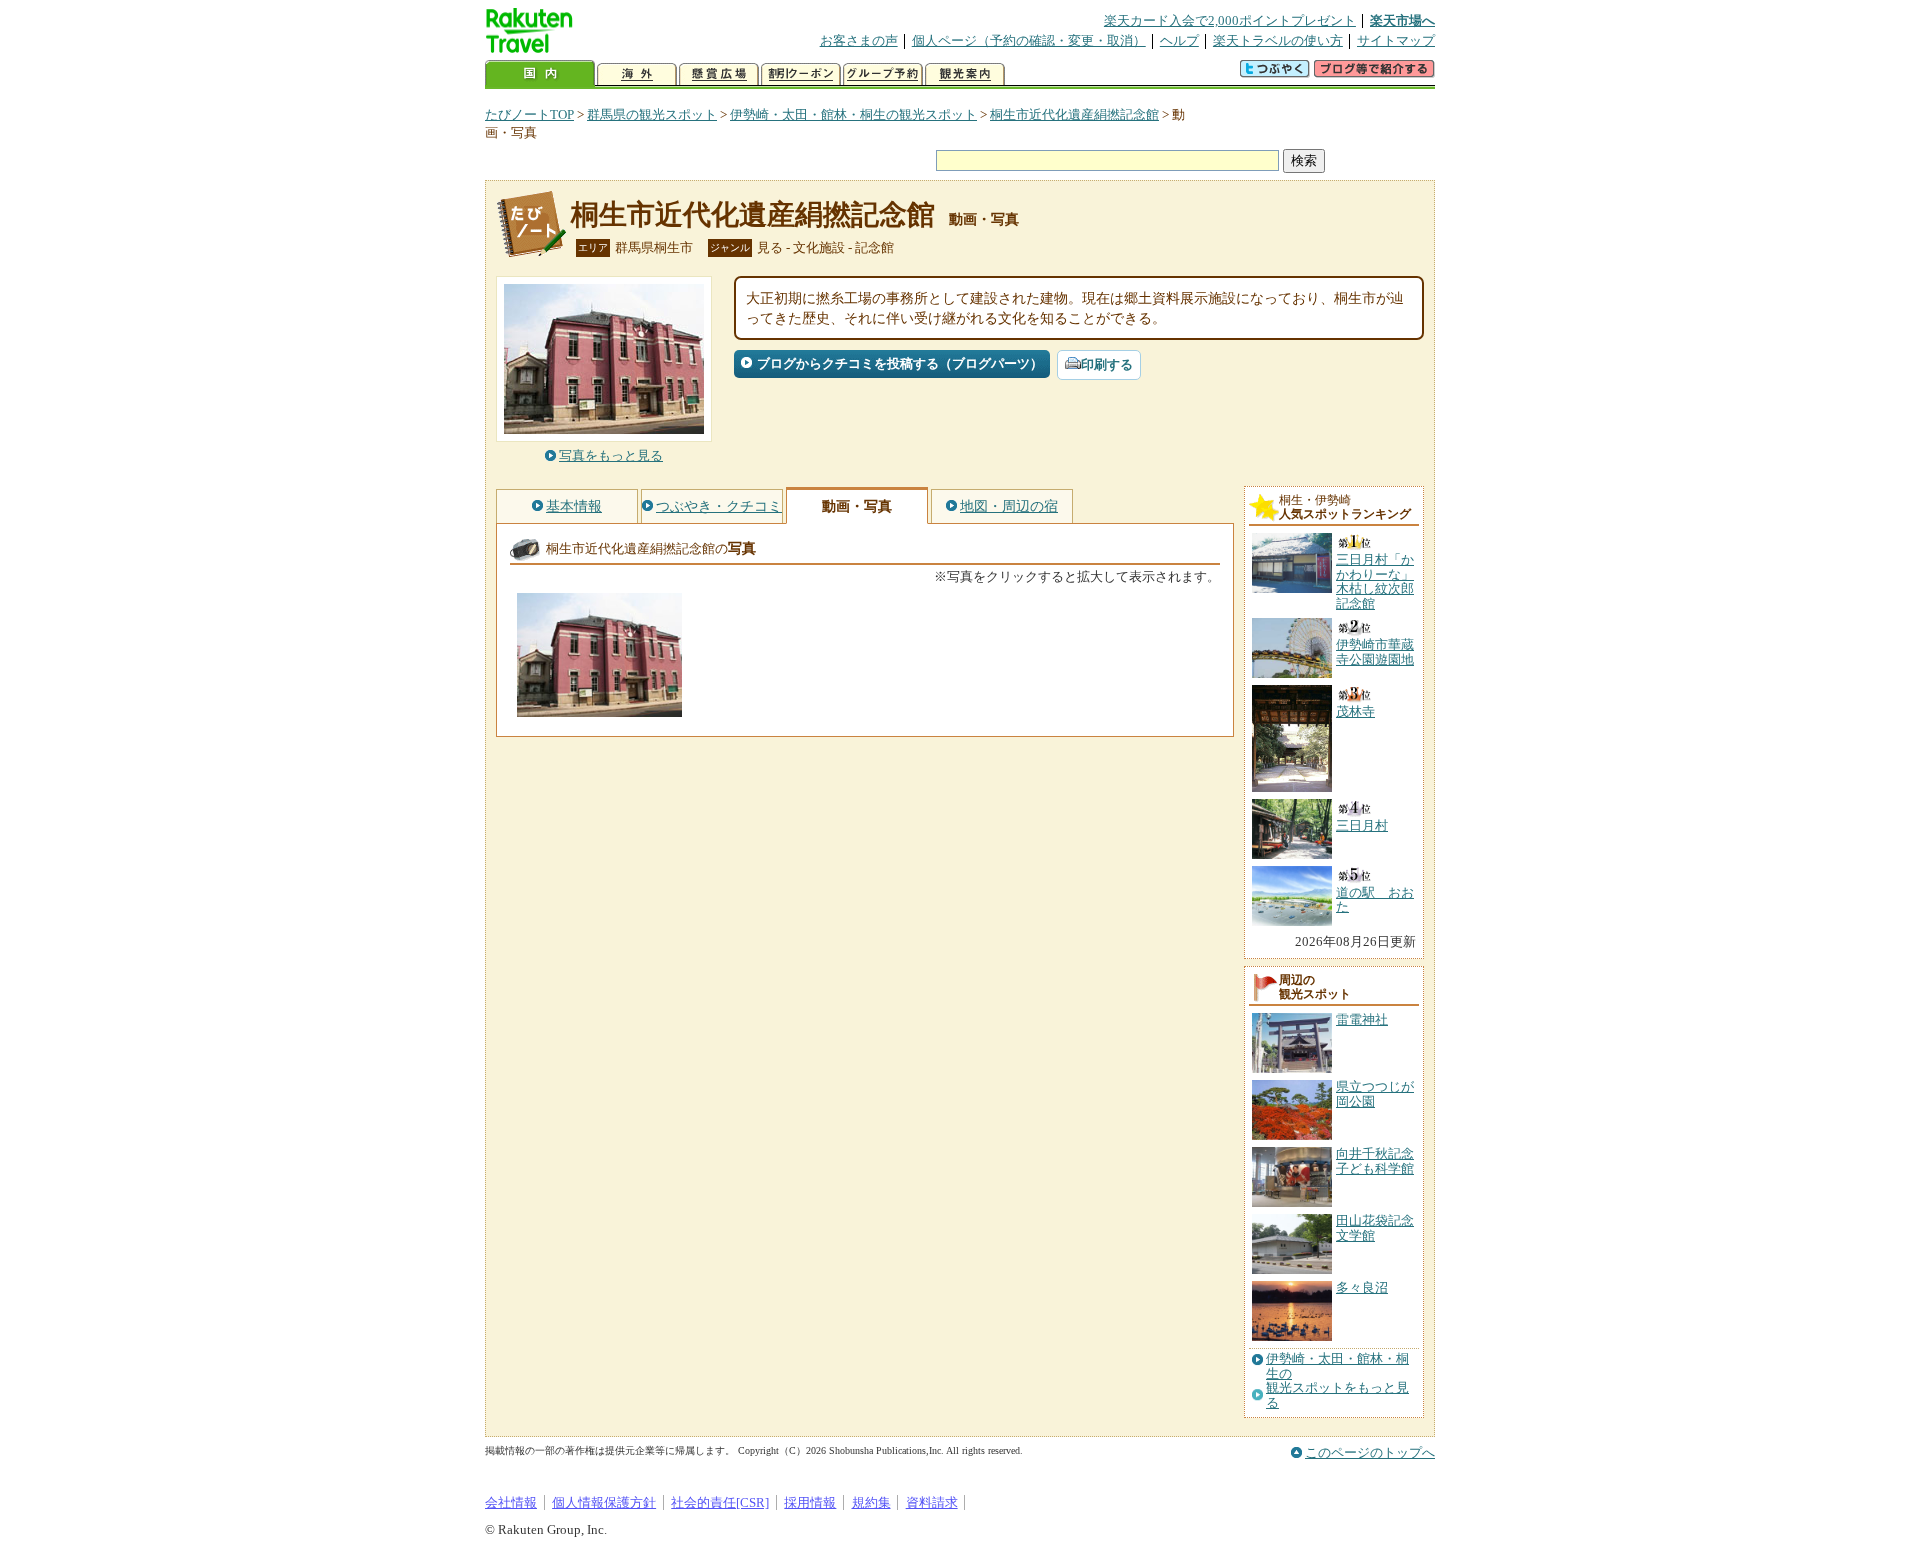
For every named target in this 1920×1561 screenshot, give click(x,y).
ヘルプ (1179, 40)
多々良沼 (1362, 1287)
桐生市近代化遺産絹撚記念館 (1074, 114)
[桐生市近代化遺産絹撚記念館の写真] (599, 707)
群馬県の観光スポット (652, 114)
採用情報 (810, 1502)
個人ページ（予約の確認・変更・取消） (1029, 40)
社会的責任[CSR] (720, 1502)
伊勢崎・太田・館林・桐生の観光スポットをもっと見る (1337, 1380)
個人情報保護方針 (604, 1502)
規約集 (871, 1502)
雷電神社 (1362, 1019)
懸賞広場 (719, 74)
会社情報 (511, 1502)
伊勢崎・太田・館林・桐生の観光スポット (853, 114)
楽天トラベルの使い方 (1278, 40)
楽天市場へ (1402, 20)
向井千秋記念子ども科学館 (1375, 1160)
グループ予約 (883, 74)
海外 (637, 74)
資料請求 (932, 1502)
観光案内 (965, 74)
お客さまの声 (859, 40)
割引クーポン (801, 74)
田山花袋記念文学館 (1375, 1227)
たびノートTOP (529, 114)
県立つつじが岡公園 (1375, 1093)
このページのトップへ (1370, 1452)
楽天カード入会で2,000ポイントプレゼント (1230, 20)
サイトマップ (1396, 40)
